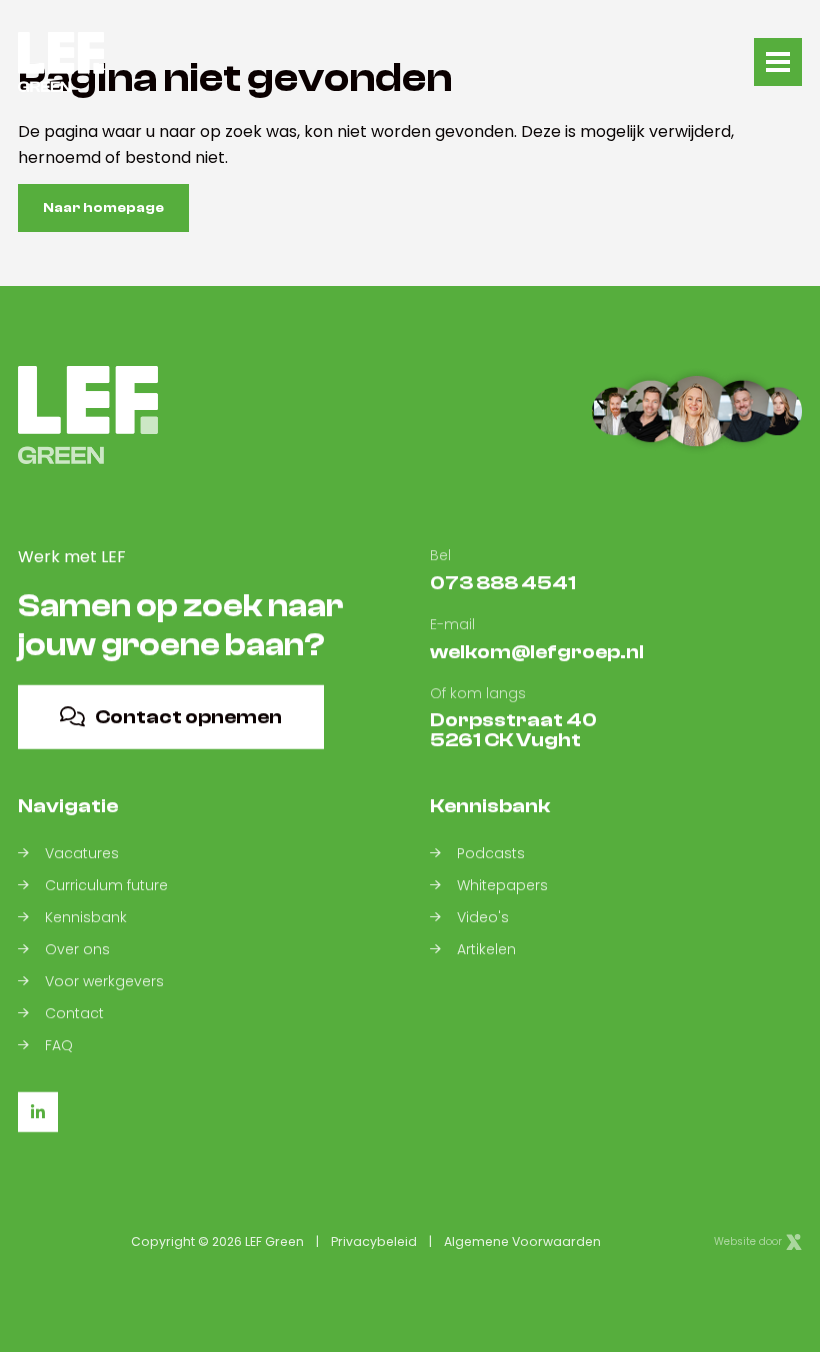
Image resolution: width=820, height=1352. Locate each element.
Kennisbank (86, 917)
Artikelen (486, 949)
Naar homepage (103, 208)
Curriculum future (106, 885)
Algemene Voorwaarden (522, 1241)
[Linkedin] (38, 1112)
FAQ (59, 1045)
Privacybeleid (374, 1241)
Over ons (77, 949)
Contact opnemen (188, 716)
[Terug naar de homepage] (61, 62)
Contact (74, 1013)
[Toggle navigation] (778, 62)
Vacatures (82, 853)
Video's (483, 917)
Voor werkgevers (104, 981)
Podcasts (491, 853)
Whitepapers (502, 885)
